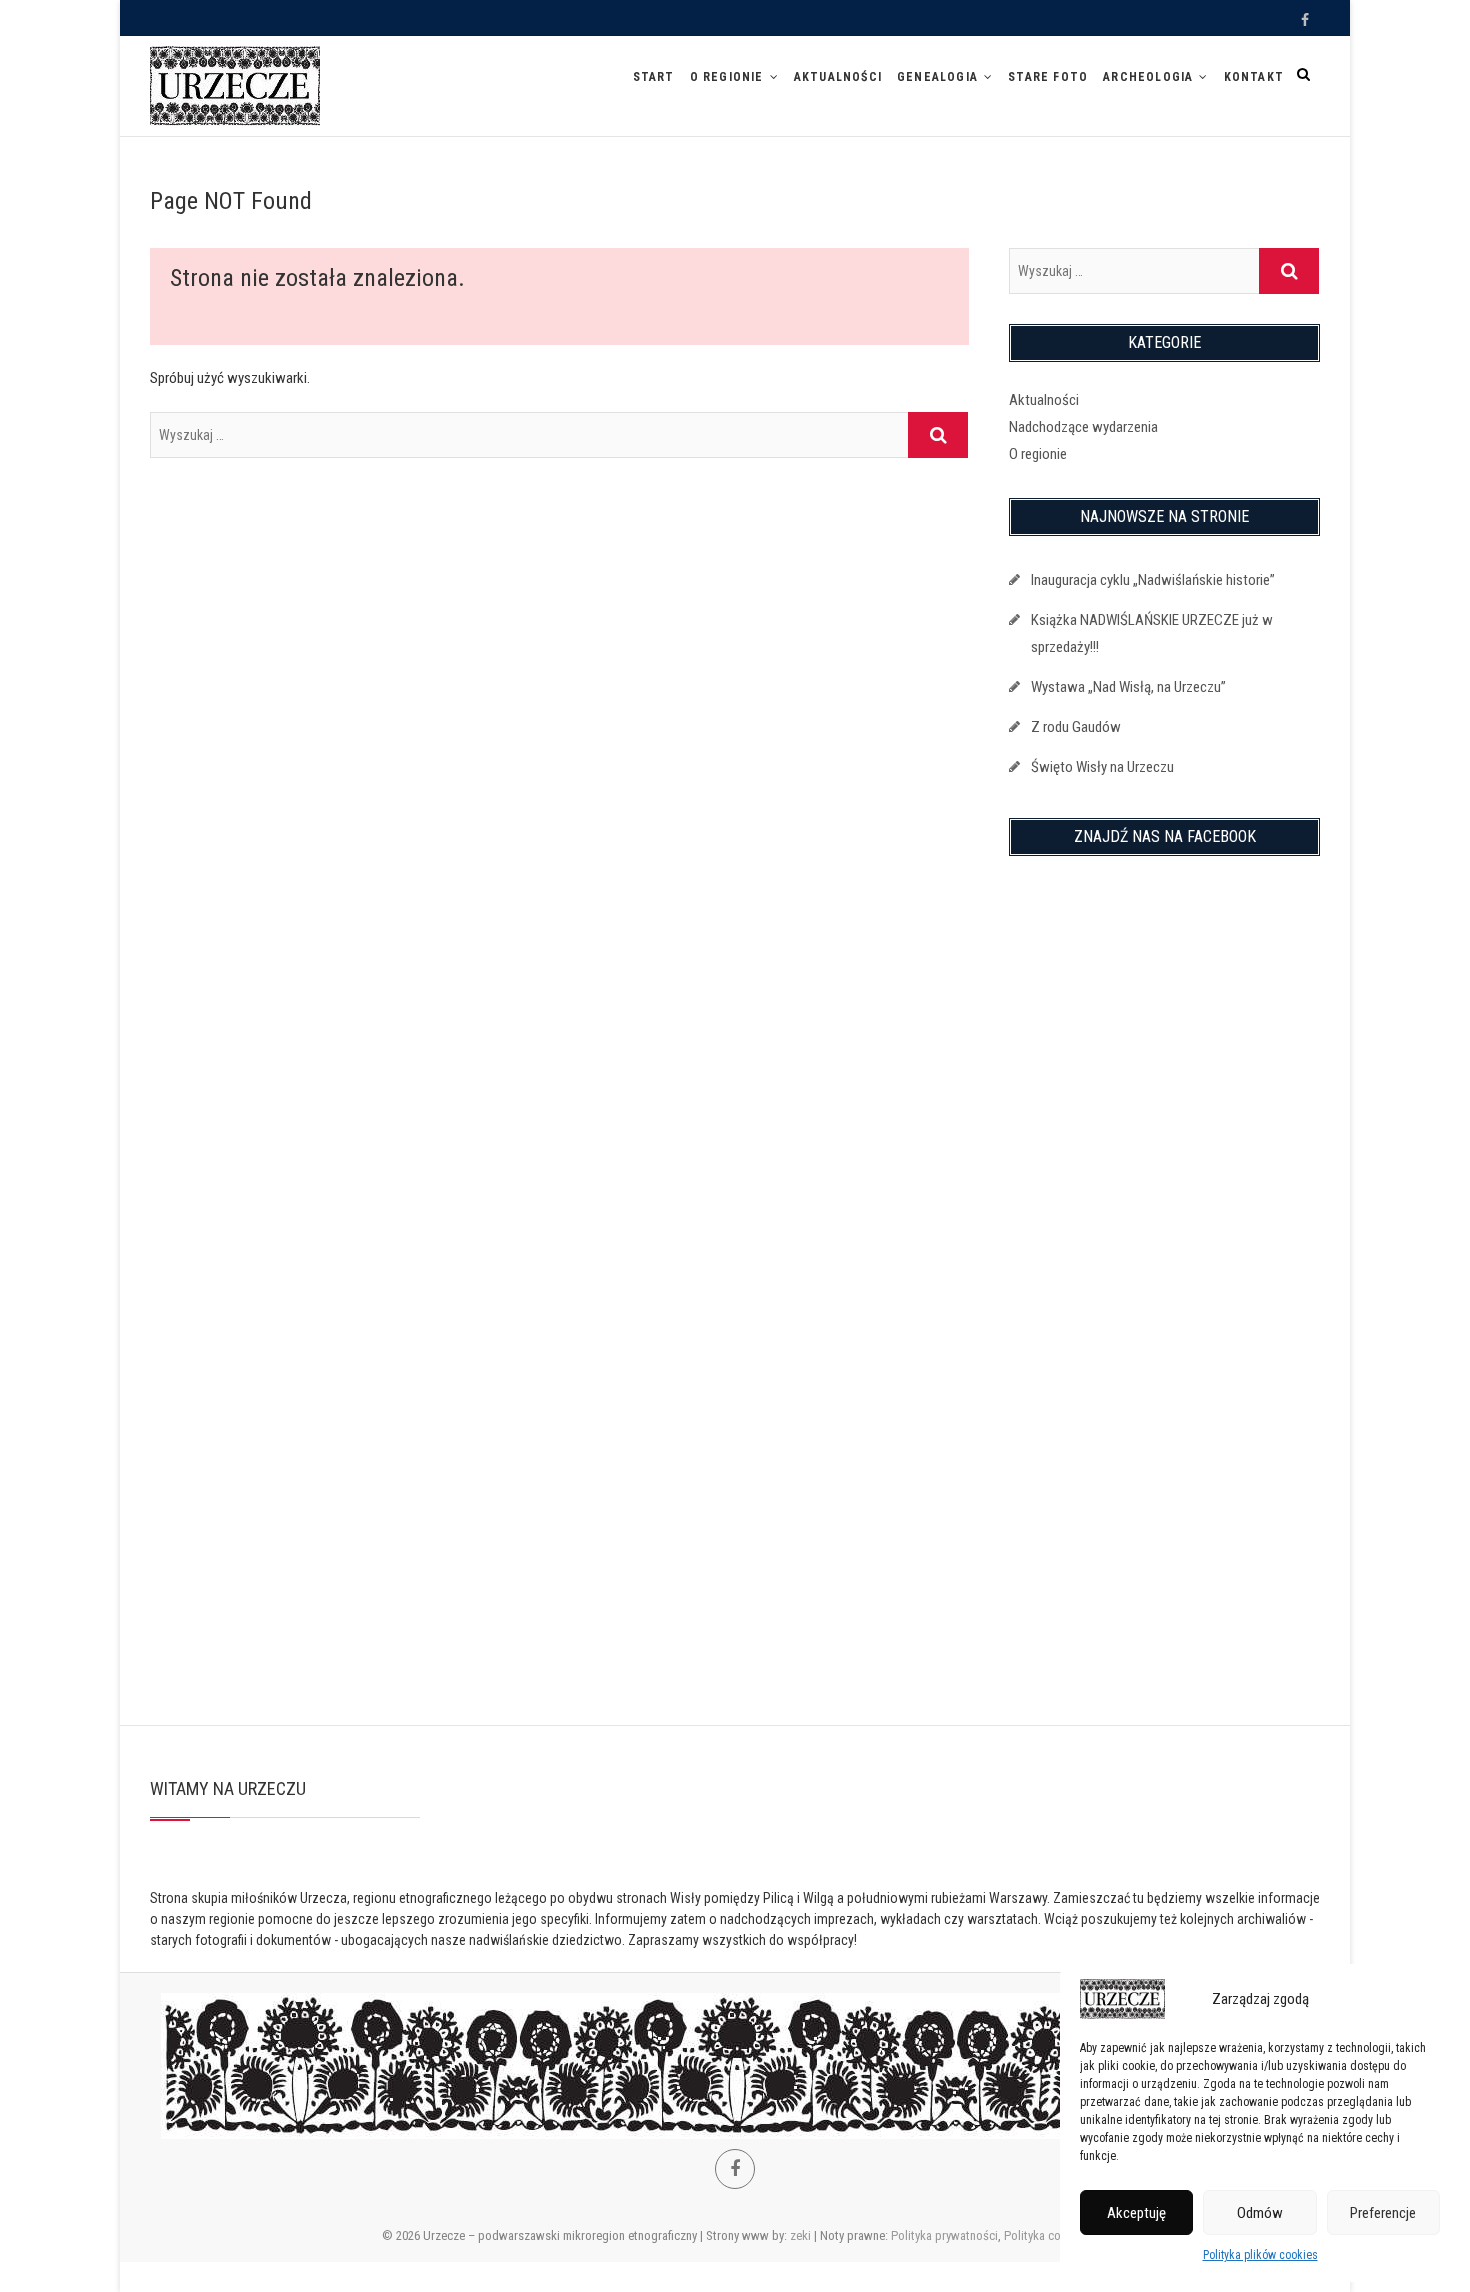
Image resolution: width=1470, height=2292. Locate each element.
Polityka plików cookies (1260, 2255)
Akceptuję (1136, 2213)
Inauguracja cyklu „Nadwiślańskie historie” (1153, 580)
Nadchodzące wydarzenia (1083, 427)
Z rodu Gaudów (1076, 727)
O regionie (727, 77)
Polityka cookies (1046, 2235)
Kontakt (1254, 77)
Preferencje (1383, 2213)
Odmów (1260, 2213)
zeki (800, 2235)
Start (654, 77)
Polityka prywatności (944, 2235)
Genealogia (937, 77)
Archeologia (1148, 77)
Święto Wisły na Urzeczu (1102, 767)
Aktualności (838, 77)
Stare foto (1048, 77)
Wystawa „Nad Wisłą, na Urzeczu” (1128, 687)
